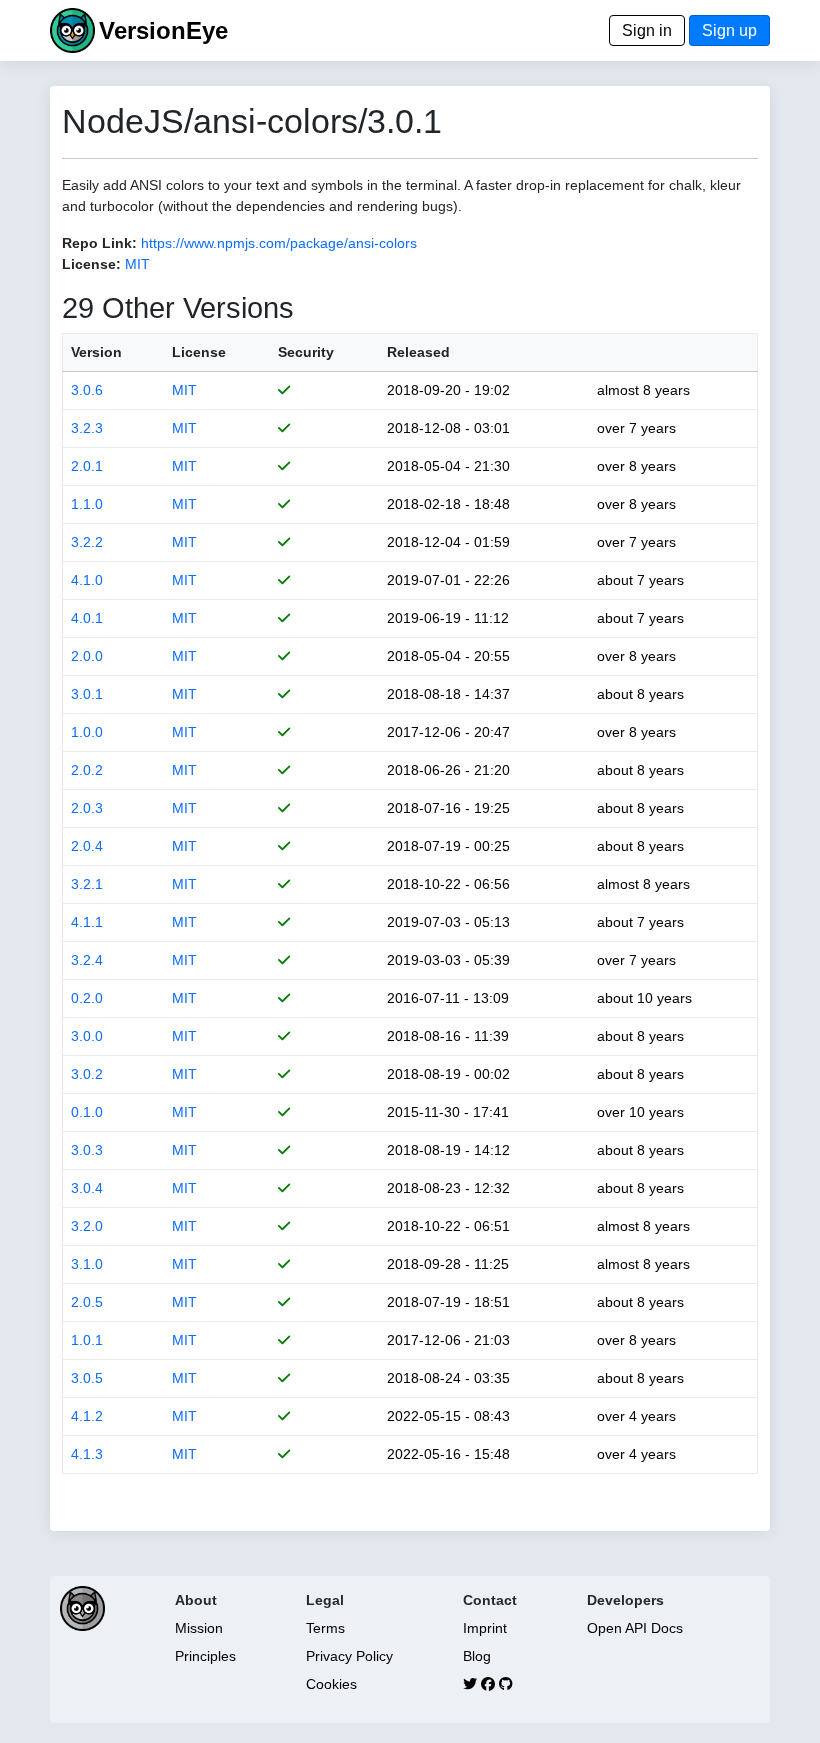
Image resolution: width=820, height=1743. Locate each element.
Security (306, 352)
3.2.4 (87, 960)
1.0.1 (87, 1340)
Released (418, 352)
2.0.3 (87, 808)
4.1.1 (87, 922)
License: (91, 264)
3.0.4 (87, 1188)
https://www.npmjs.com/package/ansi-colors (279, 243)
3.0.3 (87, 1150)
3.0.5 (87, 1378)
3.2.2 (87, 542)
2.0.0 (87, 656)
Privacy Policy (349, 1656)
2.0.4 (87, 846)
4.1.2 (87, 1416)
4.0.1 (87, 618)
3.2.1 (87, 884)
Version (96, 352)
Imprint (485, 1628)
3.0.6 (87, 390)
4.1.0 (87, 580)
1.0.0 (87, 732)
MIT (137, 264)
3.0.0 (87, 1036)
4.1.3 (87, 1454)
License (199, 352)
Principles (205, 1656)
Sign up (729, 30)
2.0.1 (87, 466)
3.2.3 (87, 428)
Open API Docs (635, 1628)
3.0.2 (87, 1074)
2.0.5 (87, 1302)
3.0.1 (87, 694)
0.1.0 (87, 1112)
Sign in (647, 30)
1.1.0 (87, 504)
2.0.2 (87, 770)
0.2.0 (87, 998)
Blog (477, 1656)
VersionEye (163, 30)
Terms (325, 1628)
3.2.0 (87, 1226)
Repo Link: (99, 243)
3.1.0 (87, 1264)
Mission (199, 1628)
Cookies (331, 1684)
